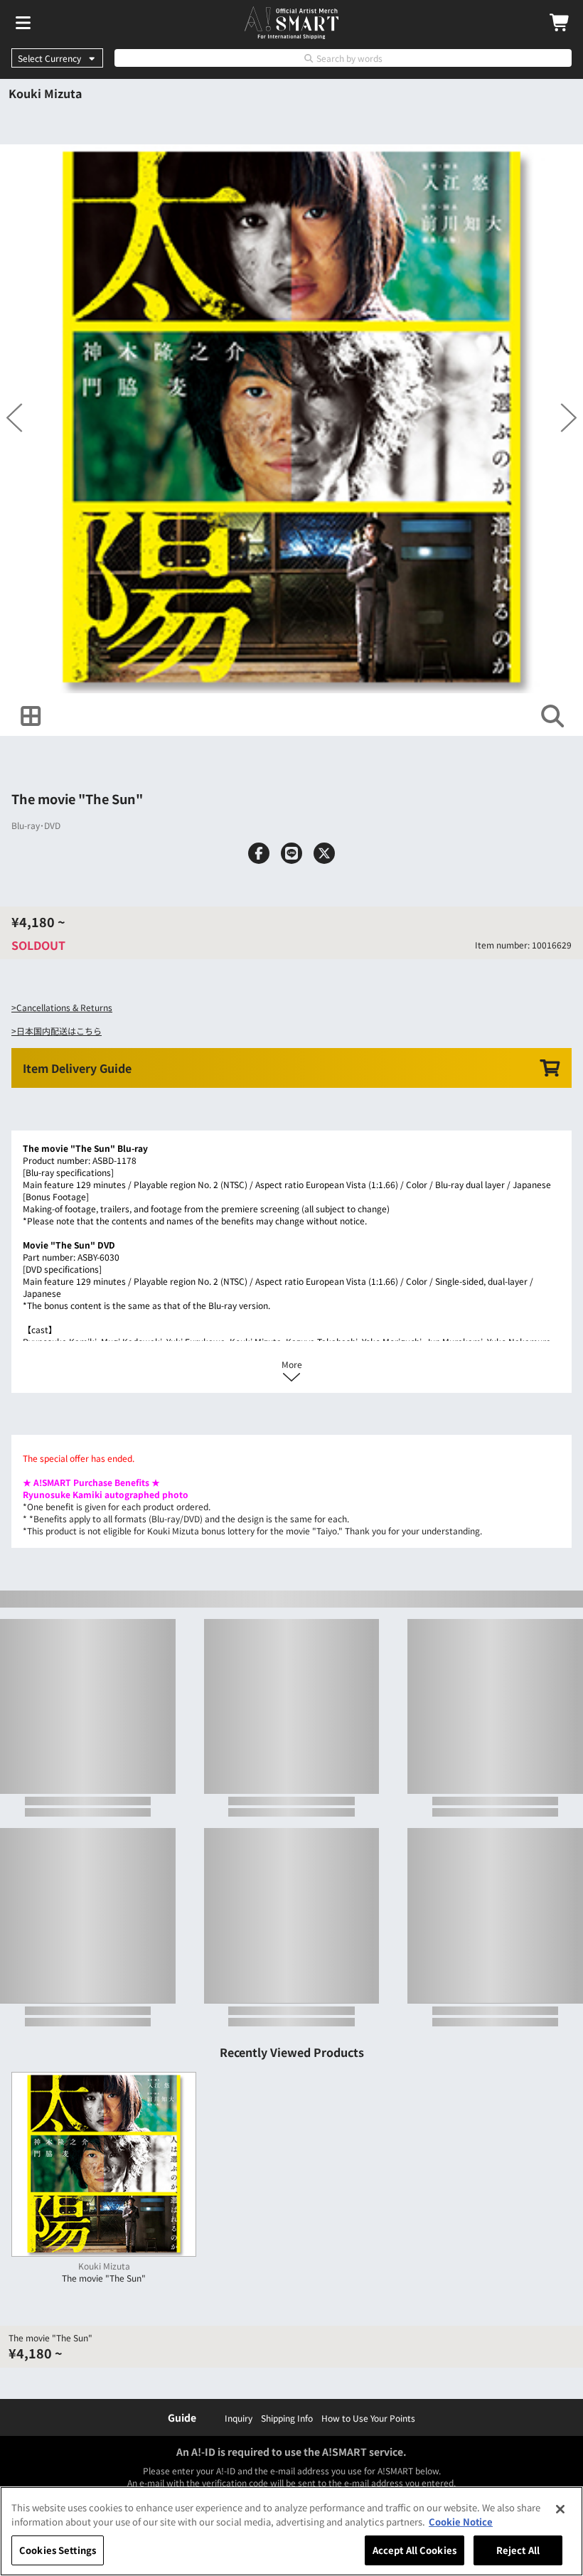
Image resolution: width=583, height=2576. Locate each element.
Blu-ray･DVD (36, 825)
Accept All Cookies (414, 2550)
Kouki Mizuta (45, 93)
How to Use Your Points (368, 2418)
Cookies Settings (58, 2550)
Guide (182, 2417)
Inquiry (239, 2418)
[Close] (560, 2509)
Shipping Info (287, 2418)
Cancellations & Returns (64, 1007)
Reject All (518, 2550)
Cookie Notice (461, 2522)
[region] (291, 2531)
